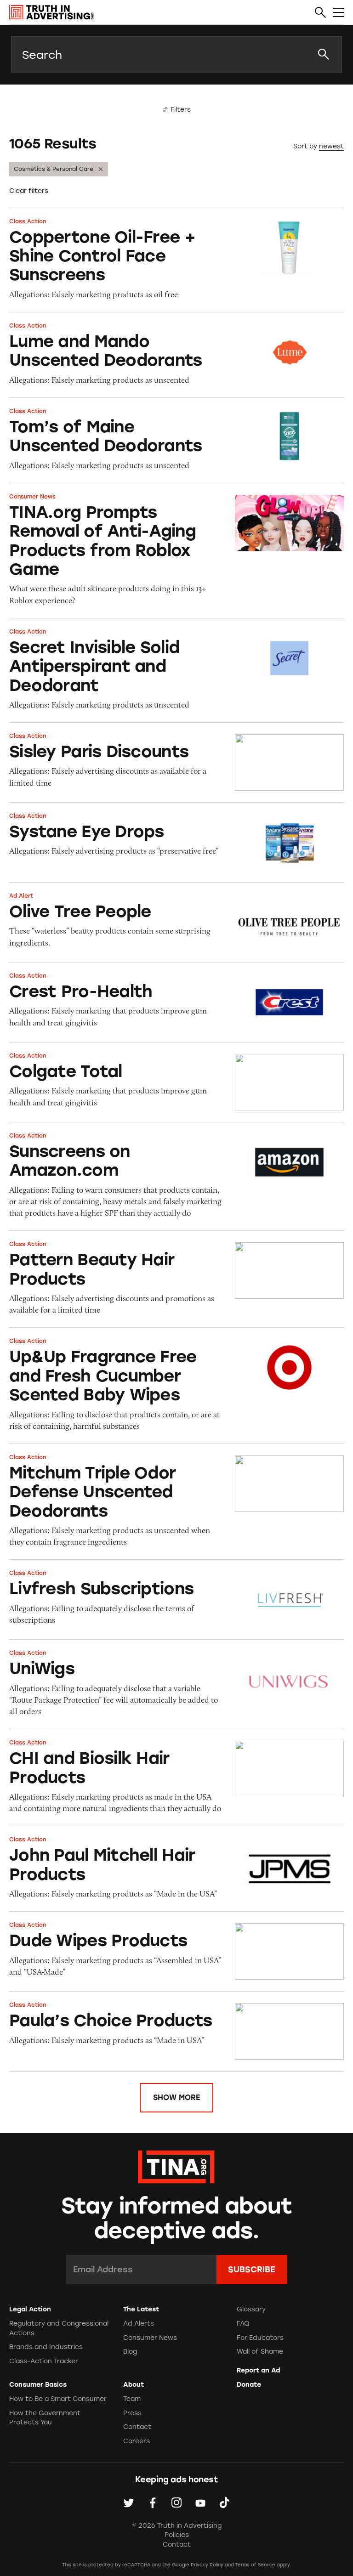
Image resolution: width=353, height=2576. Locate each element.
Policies (177, 2535)
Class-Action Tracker (44, 2361)
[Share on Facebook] (153, 2502)
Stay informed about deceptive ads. (177, 2219)
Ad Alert (21, 896)
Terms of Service (255, 2565)
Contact (137, 2427)
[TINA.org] (176, 2166)
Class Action (28, 221)
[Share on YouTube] (200, 2502)
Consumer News (32, 497)
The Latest (141, 2309)
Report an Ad (258, 2370)
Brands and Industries (46, 2347)
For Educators (260, 2338)
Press (132, 2413)
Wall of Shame (260, 2352)
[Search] (320, 13)
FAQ (243, 2324)
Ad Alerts (139, 2324)
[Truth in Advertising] (51, 12)
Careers (137, 2441)
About (134, 2385)
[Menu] (338, 13)
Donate (249, 2385)
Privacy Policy (207, 2565)
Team (132, 2399)
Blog (130, 2352)
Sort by (305, 146)
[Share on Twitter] (129, 2502)
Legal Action (30, 2309)
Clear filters (29, 191)
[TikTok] (224, 2502)
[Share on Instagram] (176, 2502)
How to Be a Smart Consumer (58, 2399)
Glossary (251, 2309)
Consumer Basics (38, 2385)
